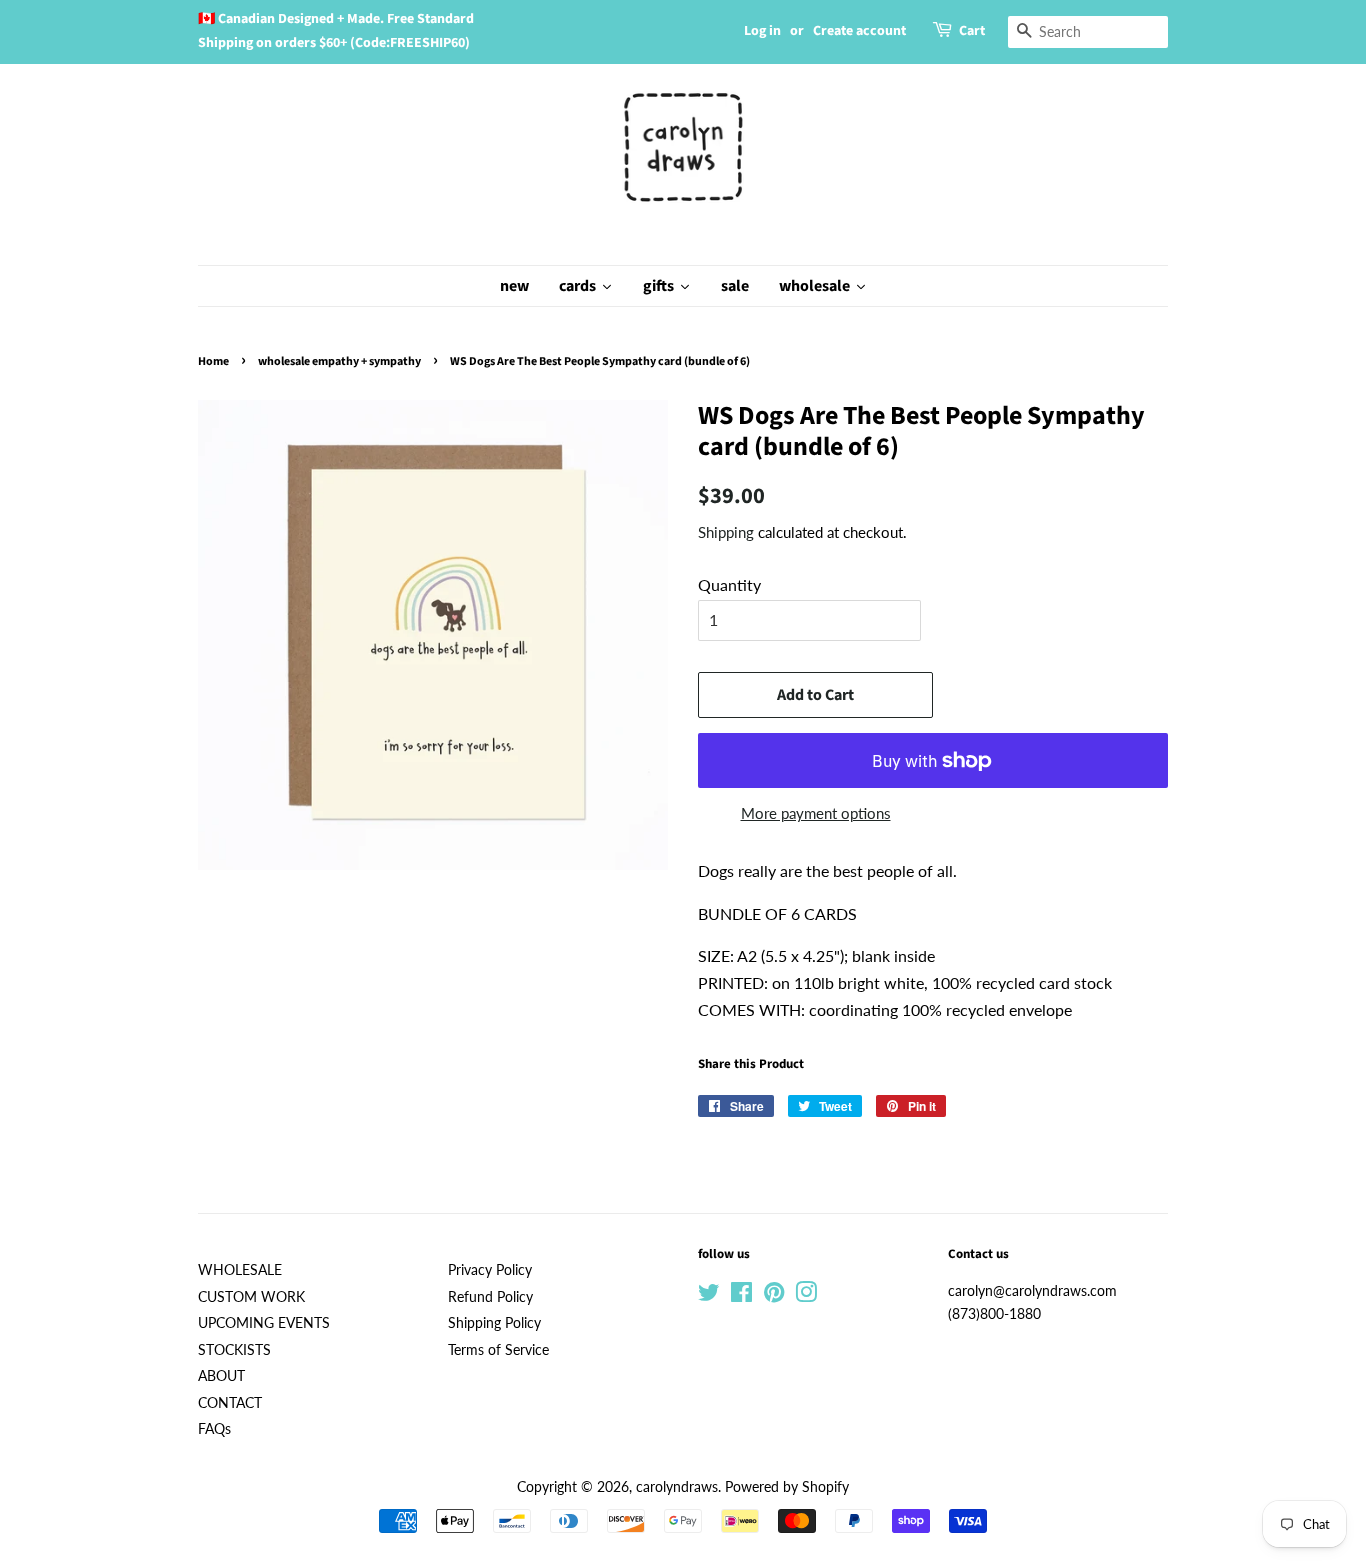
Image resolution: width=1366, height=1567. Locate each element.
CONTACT (230, 1403)
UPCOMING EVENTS (264, 1323)
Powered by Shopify (787, 1487)
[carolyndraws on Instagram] (806, 1296)
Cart (972, 31)
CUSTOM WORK (251, 1297)
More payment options (816, 813)
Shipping (726, 532)
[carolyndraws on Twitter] (709, 1296)
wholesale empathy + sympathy (339, 361)
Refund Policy (490, 1297)
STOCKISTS (234, 1350)
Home (213, 361)
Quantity (729, 584)
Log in (762, 31)
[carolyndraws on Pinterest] (774, 1296)
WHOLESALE (240, 1270)
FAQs (214, 1429)
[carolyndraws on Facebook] (741, 1296)
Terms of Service (498, 1350)
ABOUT (221, 1376)
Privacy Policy (490, 1270)
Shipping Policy (494, 1323)
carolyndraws (677, 1487)
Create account (859, 31)
